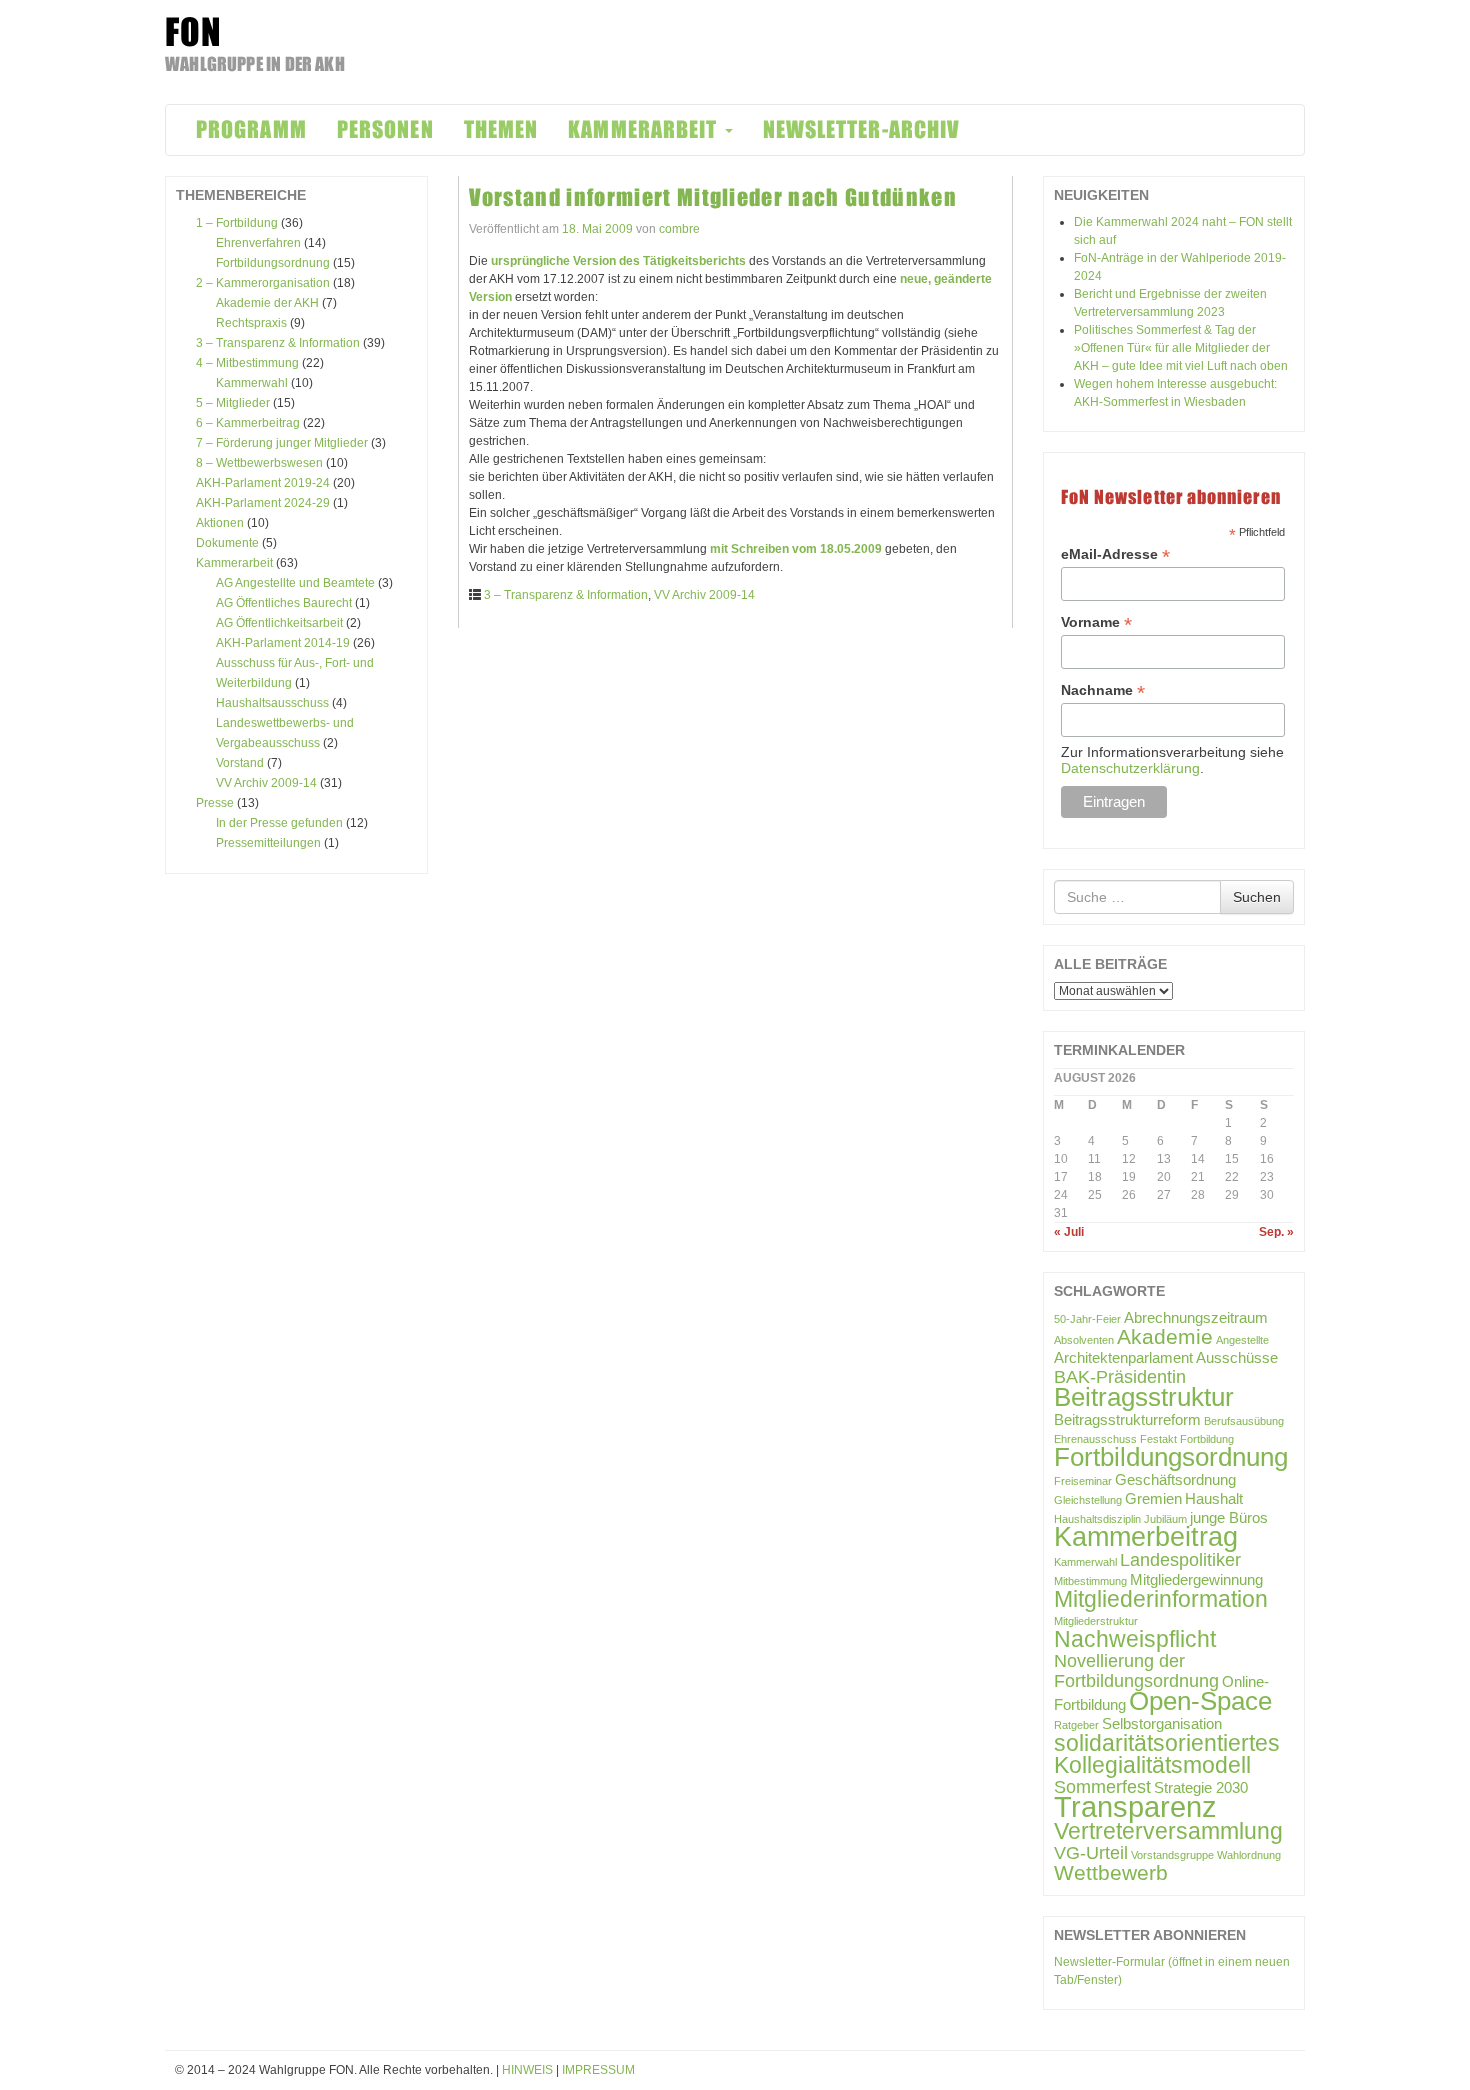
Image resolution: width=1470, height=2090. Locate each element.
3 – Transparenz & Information (278, 343)
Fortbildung (1207, 1439)
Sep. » (1276, 1232)
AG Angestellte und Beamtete (295, 583)
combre (679, 229)
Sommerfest (1102, 1786)
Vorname (1096, 622)
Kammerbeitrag (1146, 1537)
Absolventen (1084, 1340)
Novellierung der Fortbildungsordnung (1136, 1670)
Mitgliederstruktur (1096, 1621)
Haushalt (1214, 1498)
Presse (215, 803)
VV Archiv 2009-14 (266, 783)
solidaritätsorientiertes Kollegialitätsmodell (1167, 1754)
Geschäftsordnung (1175, 1479)
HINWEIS (527, 2070)
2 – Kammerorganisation (263, 283)
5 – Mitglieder (233, 403)
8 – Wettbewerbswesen (259, 463)
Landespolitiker (1180, 1559)
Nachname (1103, 690)
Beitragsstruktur (1144, 1397)
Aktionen (220, 523)
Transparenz (1135, 1806)
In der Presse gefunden (279, 823)
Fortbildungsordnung (273, 263)
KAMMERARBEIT (645, 129)
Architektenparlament (1123, 1357)
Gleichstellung (1088, 1500)
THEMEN (501, 129)
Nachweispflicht (1135, 1639)
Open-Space (1200, 1701)
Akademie (1165, 1336)
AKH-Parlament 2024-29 (263, 503)
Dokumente (227, 543)
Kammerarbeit (234, 563)
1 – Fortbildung (237, 223)
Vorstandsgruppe (1172, 1855)
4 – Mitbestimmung (247, 363)
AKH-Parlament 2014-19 (283, 643)
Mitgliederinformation (1161, 1599)
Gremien (1153, 1498)
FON (193, 32)
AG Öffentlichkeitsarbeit (279, 623)
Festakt (1158, 1439)
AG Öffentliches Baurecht (284, 603)
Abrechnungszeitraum (1196, 1317)
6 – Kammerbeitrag (248, 423)
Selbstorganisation (1162, 1723)
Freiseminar (1083, 1481)
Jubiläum (1165, 1519)
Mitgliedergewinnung (1196, 1579)
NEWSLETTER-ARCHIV (862, 129)
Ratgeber (1076, 1725)
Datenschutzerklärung (1130, 768)
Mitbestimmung (1090, 1581)
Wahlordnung (1249, 1855)
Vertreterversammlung (1168, 1831)
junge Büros (1229, 1517)
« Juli (1069, 1232)
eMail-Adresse (1115, 554)
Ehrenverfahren (258, 243)
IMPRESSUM (598, 2070)
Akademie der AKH (267, 303)
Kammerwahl (252, 383)
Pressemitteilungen (268, 843)
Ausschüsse (1237, 1357)
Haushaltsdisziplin (1097, 1519)
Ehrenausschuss (1095, 1439)
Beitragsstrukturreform (1127, 1419)
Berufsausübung (1244, 1421)
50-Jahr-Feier (1087, 1319)
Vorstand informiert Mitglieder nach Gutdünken (713, 197)
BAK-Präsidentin (1120, 1376)
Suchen (1257, 897)
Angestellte (1242, 1340)
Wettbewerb (1111, 1872)
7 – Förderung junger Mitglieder (282, 443)
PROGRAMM (251, 129)
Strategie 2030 (1201, 1787)
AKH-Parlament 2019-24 (263, 483)
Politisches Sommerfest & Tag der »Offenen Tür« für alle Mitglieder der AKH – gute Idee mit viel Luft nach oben (1181, 348)
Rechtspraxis (251, 323)
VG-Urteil (1091, 1852)
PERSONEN (385, 129)
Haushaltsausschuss (272, 703)
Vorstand (240, 763)
